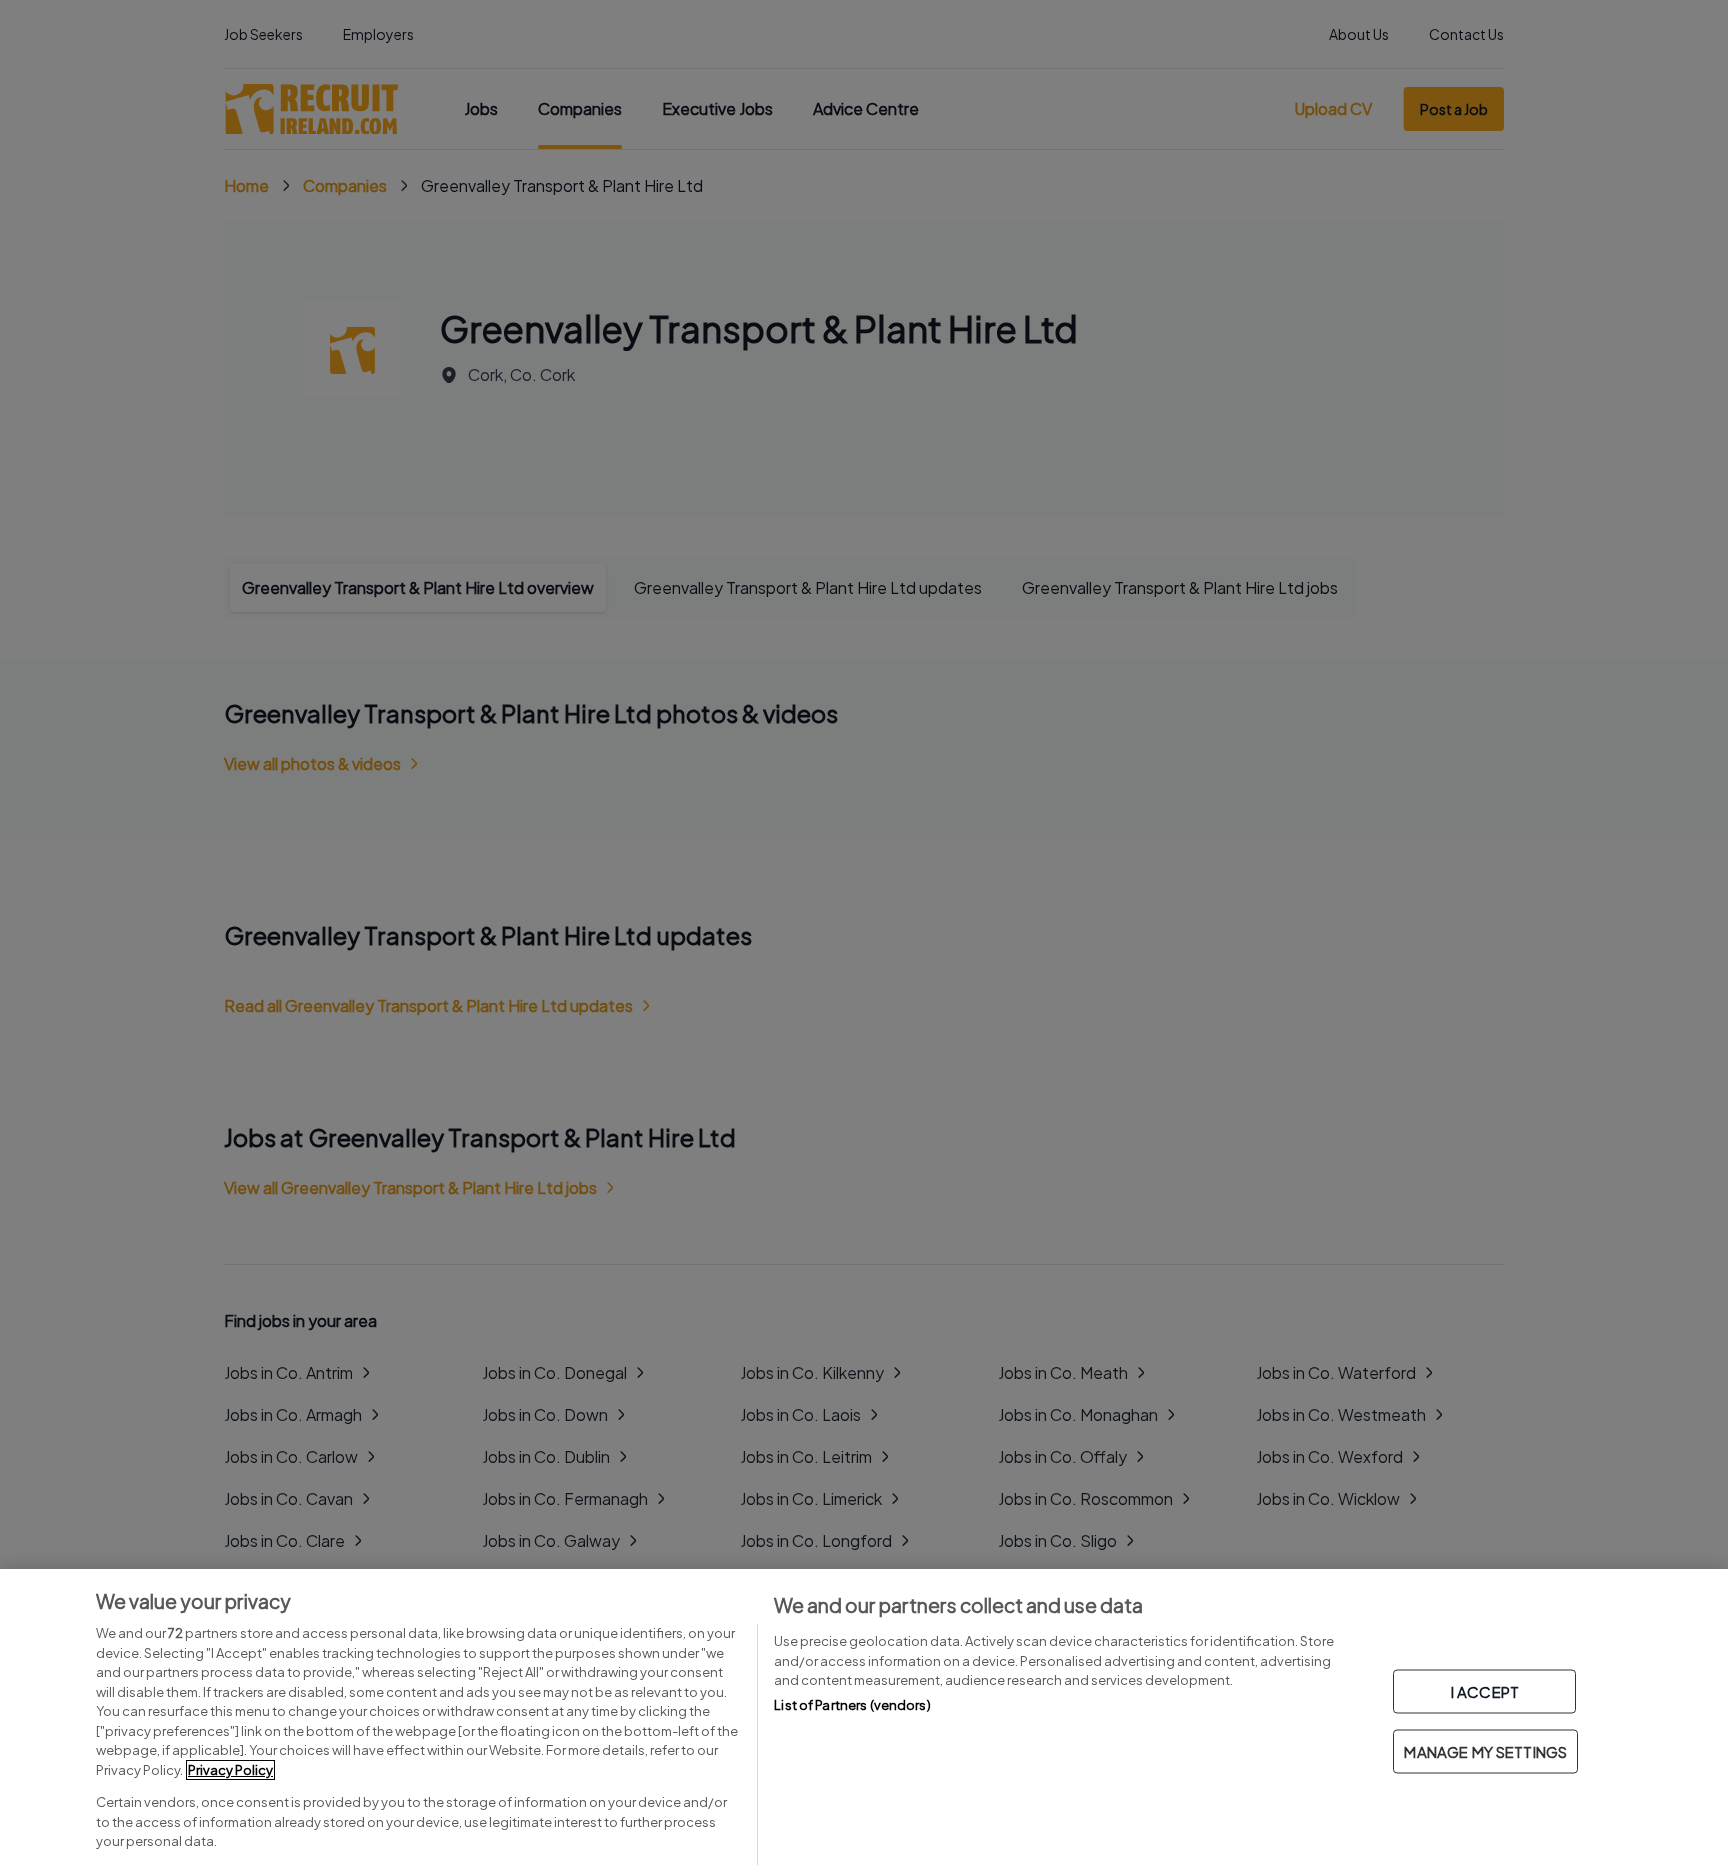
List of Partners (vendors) (852, 1705)
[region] (864, 1722)
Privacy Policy (230, 1770)
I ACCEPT (1485, 1691)
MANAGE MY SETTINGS (1485, 1751)
